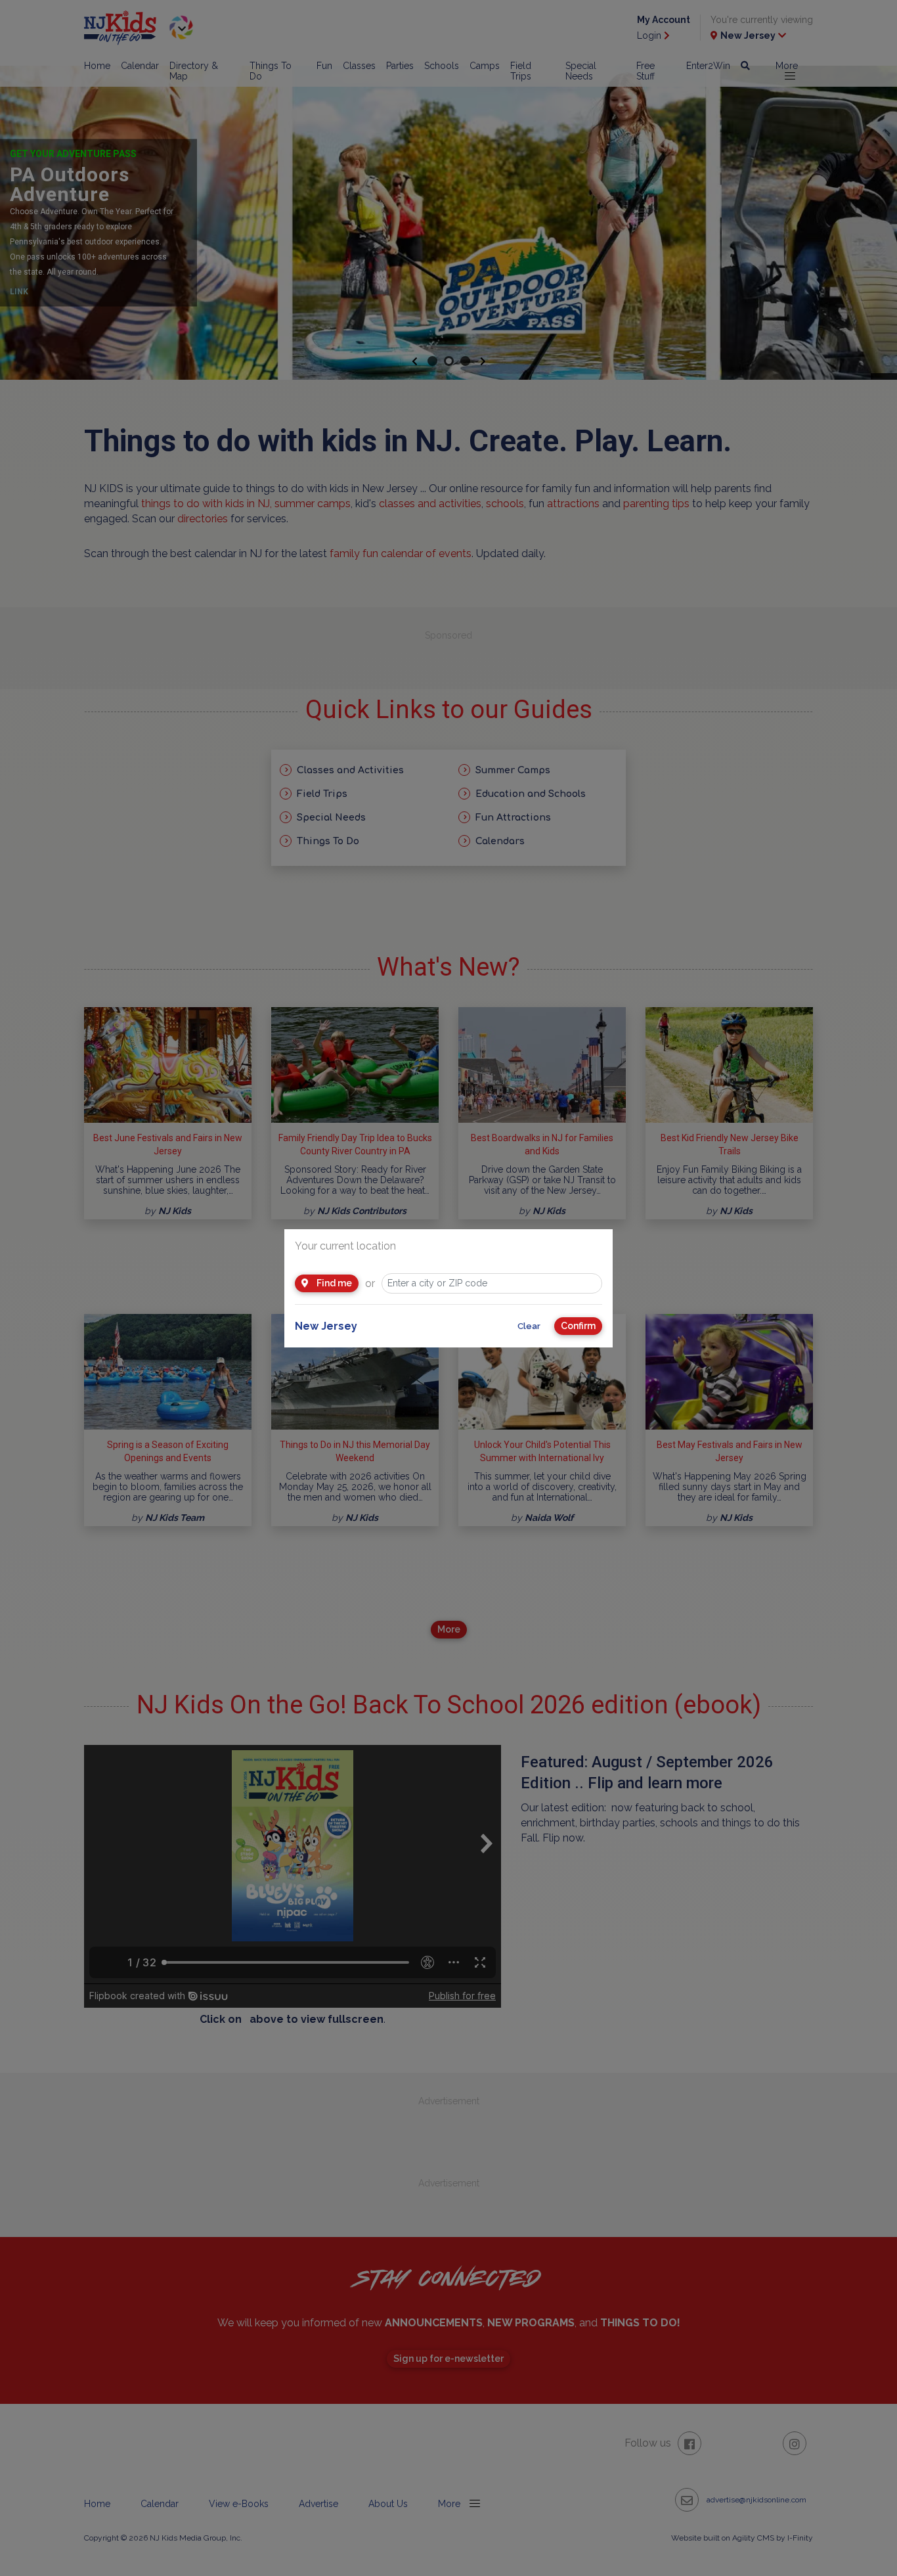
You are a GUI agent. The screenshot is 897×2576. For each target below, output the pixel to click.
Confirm (578, 1326)
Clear (529, 1326)
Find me (333, 1283)
